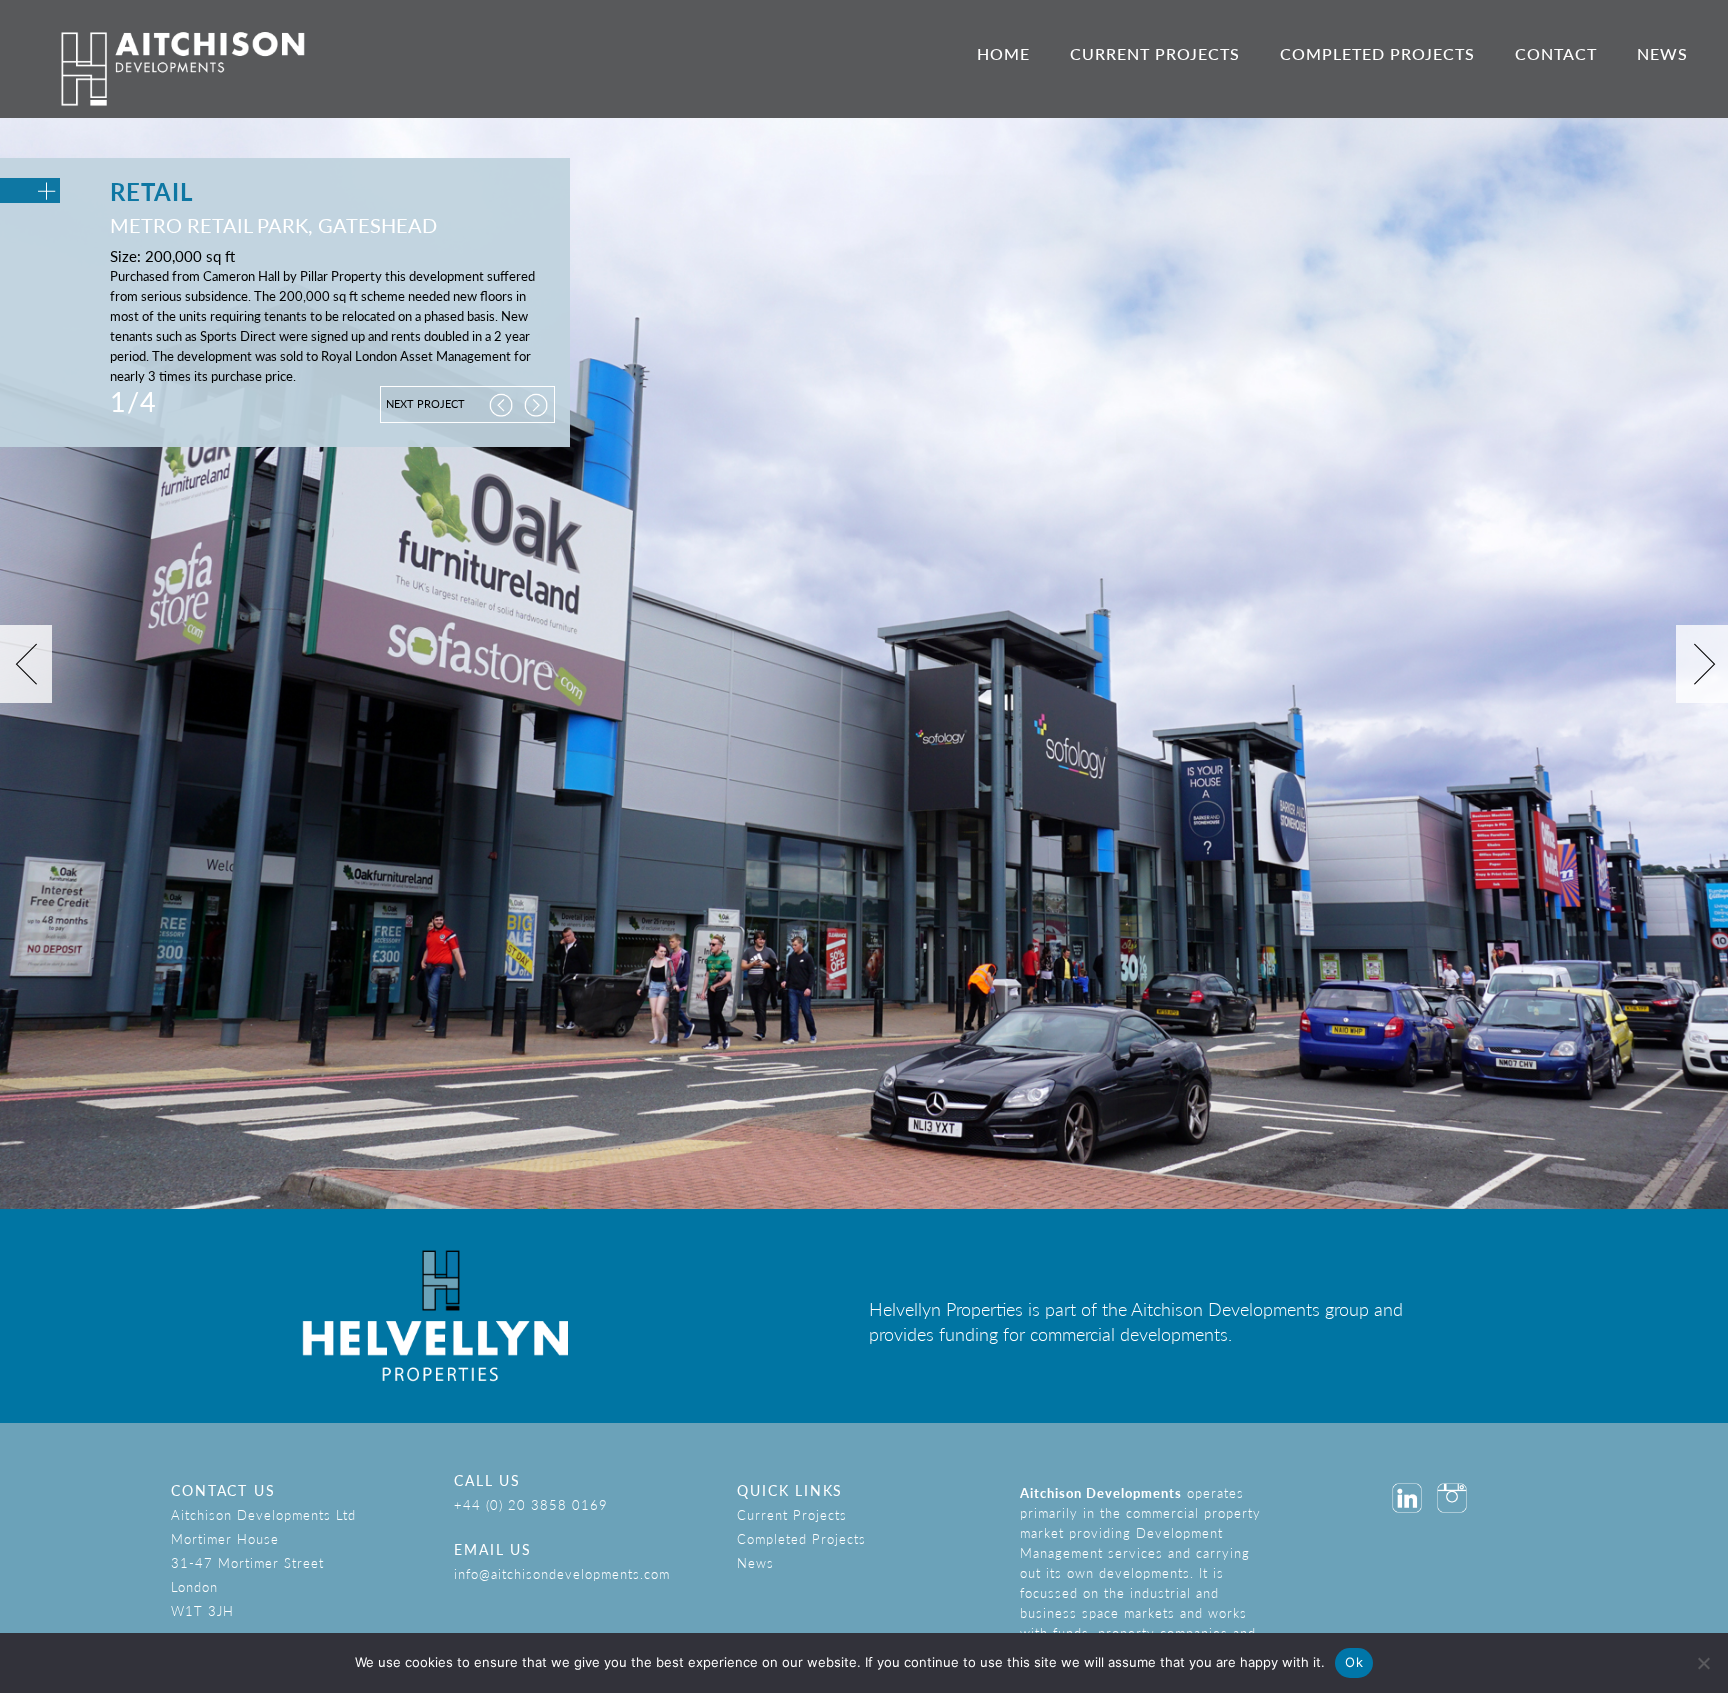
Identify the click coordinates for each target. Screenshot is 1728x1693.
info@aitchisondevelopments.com (562, 1573)
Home (1003, 53)
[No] (1703, 1663)
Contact (1556, 53)
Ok (1354, 1662)
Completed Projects (1377, 53)
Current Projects (1155, 53)
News (1662, 53)
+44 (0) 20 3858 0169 (531, 1504)
